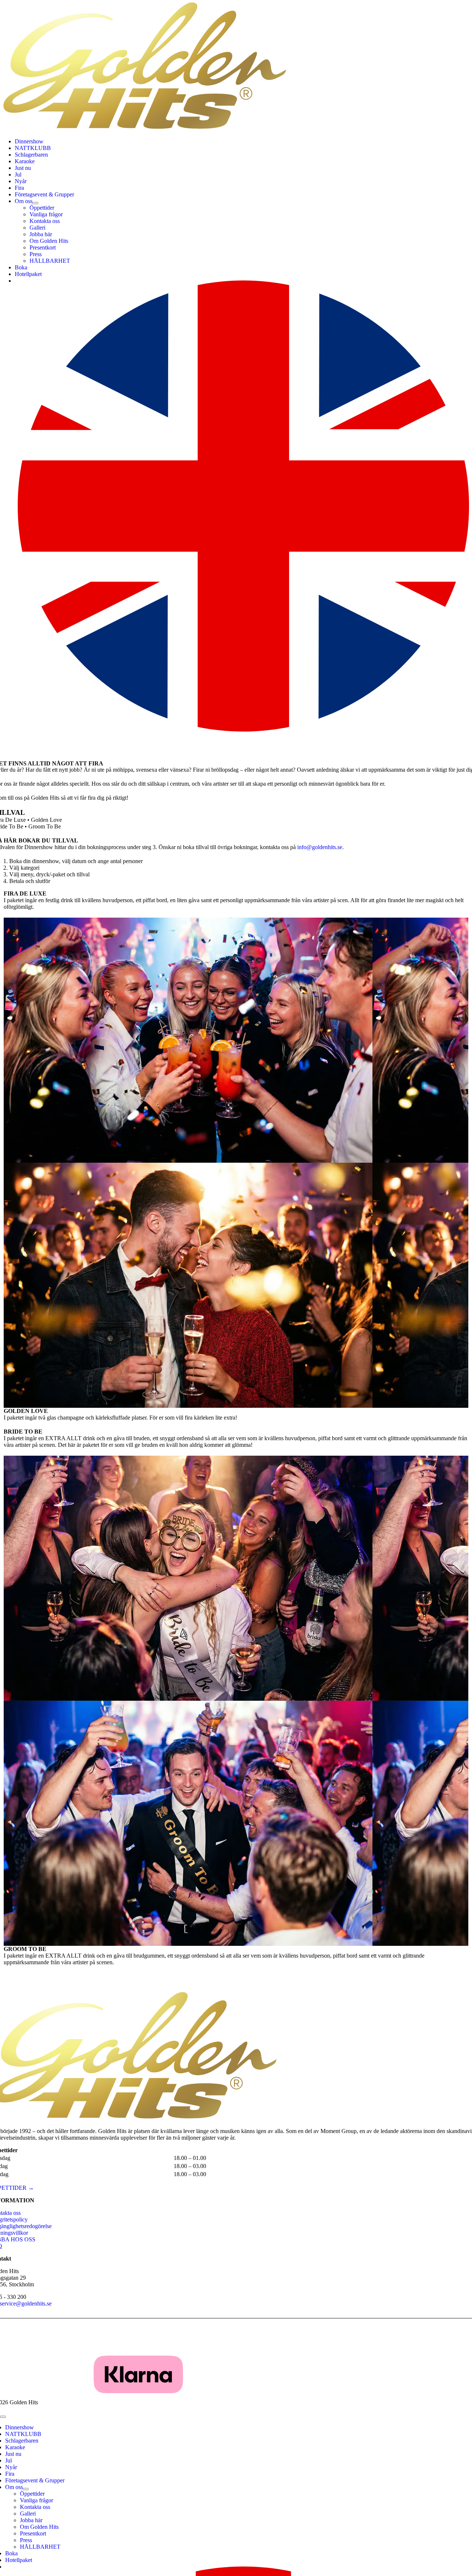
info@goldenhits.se (320, 847)
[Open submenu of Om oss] (35, 203)
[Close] (3, 2417)
